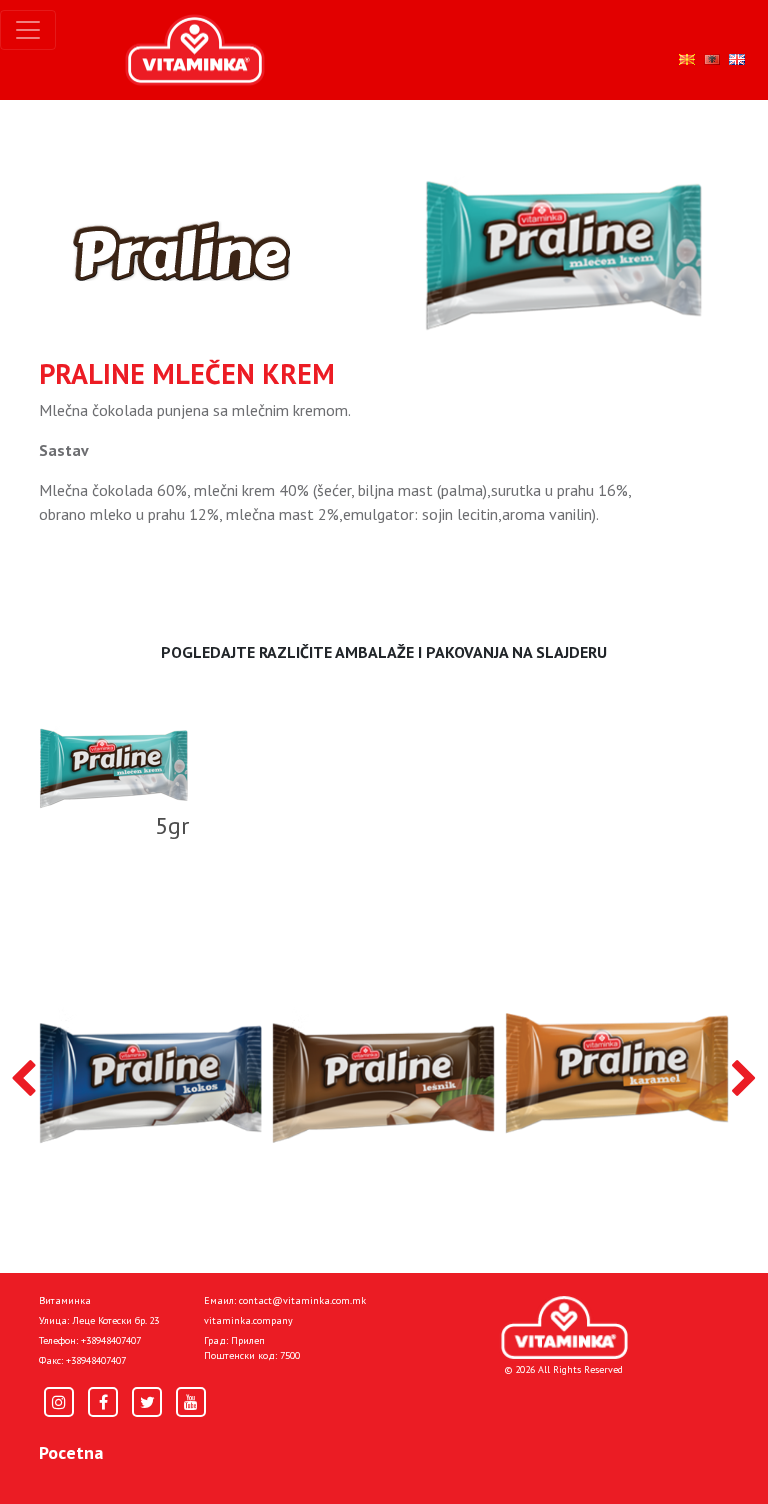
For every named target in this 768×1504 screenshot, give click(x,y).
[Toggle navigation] (28, 30)
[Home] (564, 1327)
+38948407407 (111, 1340)
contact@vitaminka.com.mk (302, 1300)
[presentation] (23, 1080)
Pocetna (71, 1452)
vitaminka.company (248, 1320)
